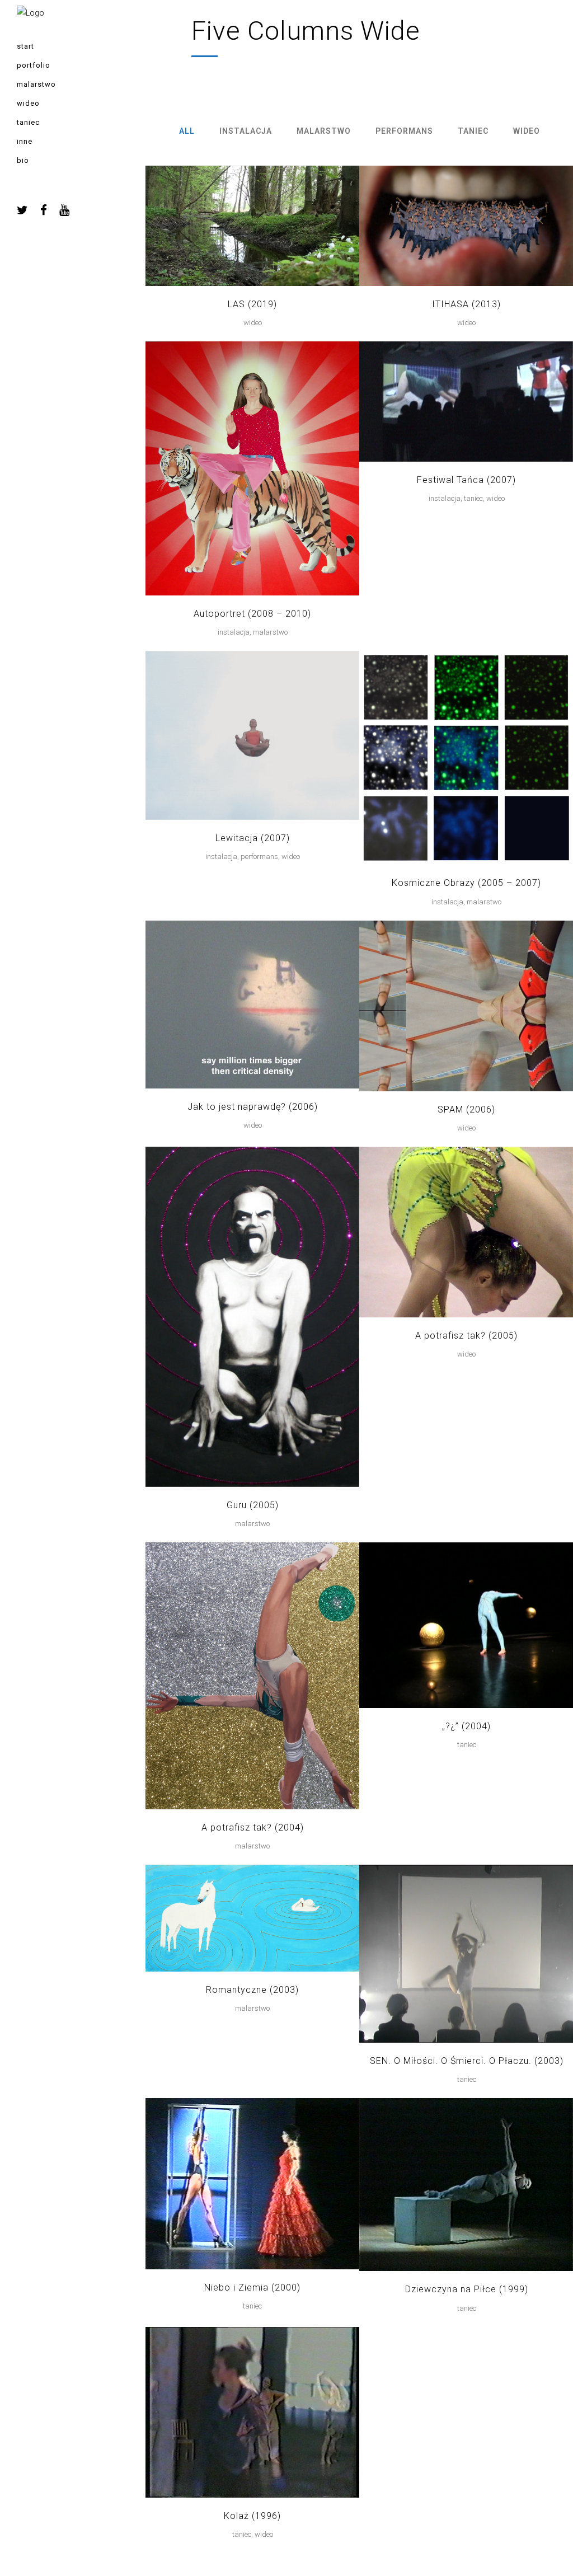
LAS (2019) (252, 304)
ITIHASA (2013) (466, 304)
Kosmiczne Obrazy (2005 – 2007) (466, 883)
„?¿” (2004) (466, 1726)
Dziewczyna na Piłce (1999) (467, 2289)
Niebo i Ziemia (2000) (252, 2288)
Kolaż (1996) (252, 2516)
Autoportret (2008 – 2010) (252, 614)
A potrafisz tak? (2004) (253, 1827)
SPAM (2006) (466, 1109)
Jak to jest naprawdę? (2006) (253, 1107)
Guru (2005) (253, 1505)
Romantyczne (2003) (252, 1990)
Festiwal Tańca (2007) (466, 480)
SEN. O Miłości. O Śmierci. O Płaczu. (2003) (467, 2061)
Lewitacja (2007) (253, 838)
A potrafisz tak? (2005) (466, 1336)
